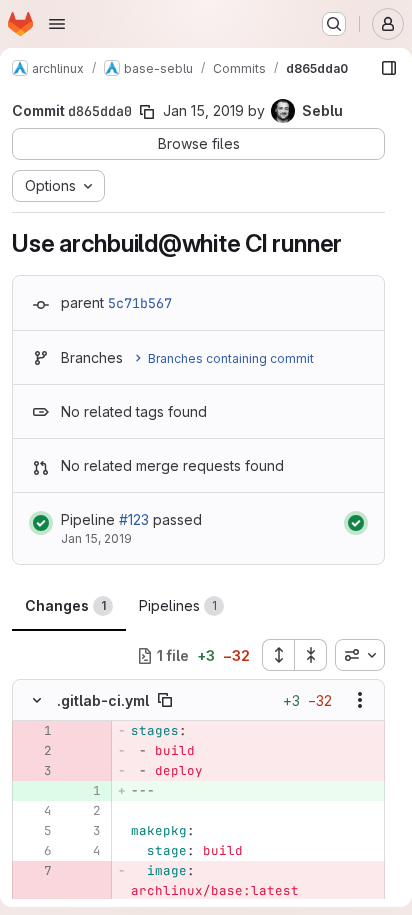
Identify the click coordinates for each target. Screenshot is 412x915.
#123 (134, 519)
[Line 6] (35, 851)
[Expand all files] (278, 655)
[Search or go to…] (334, 24)
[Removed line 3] (35, 771)
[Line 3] (84, 831)
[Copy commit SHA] (147, 112)
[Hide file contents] (37, 700)
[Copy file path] (165, 700)
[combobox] (360, 655)
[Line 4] (35, 811)
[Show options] (360, 700)
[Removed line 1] (35, 731)
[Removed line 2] (35, 751)
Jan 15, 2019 (203, 110)
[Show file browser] (389, 68)
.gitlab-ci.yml (103, 700)
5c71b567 (140, 303)
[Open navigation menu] (57, 24)
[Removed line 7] (35, 871)
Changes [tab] (65, 605)
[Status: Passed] (41, 523)
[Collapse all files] (311, 655)
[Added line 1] (84, 791)
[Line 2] (84, 811)
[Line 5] (35, 831)
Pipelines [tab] (178, 605)
